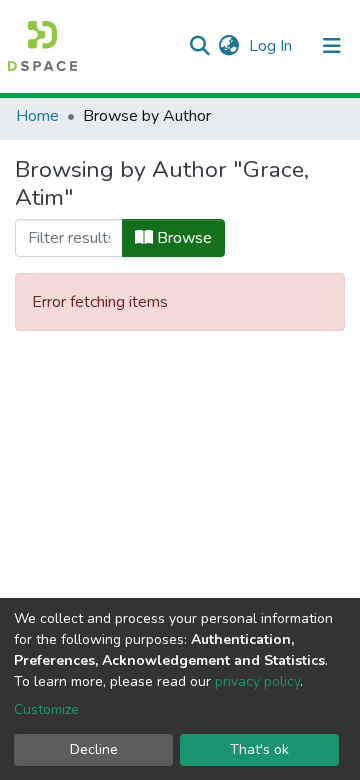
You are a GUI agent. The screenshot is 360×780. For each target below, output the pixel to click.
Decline (94, 749)
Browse (182, 238)
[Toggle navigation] (332, 46)
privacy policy (257, 681)
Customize (46, 709)
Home (37, 116)
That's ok (259, 749)
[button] (228, 46)
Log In (272, 46)
